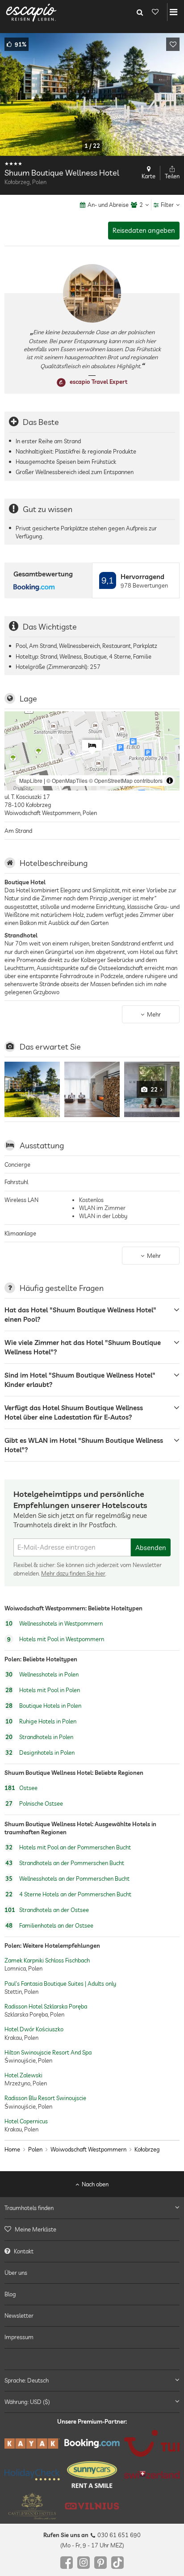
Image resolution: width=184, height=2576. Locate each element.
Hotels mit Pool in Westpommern (56, 1639)
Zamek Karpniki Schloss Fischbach (47, 1960)
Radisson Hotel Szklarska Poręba (46, 2006)
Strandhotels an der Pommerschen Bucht (65, 1863)
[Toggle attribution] (170, 781)
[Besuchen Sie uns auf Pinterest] (100, 2563)
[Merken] (173, 44)
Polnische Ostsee (34, 1804)
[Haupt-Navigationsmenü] (174, 12)
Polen (35, 2149)
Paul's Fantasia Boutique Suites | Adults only (60, 1983)
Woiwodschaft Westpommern (88, 2149)
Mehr (154, 1014)
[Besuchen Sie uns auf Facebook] (67, 2563)
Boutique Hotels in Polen (43, 1706)
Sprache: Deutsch (27, 2380)
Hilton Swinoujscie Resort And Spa (48, 2052)
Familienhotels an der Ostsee (49, 1925)
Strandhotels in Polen (39, 1737)
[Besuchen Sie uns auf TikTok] (117, 2563)
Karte (148, 176)
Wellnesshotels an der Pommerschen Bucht (67, 1878)
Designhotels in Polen (40, 1752)
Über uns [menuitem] (16, 2273)
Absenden (151, 1548)
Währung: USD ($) (27, 2402)
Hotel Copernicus (26, 2121)
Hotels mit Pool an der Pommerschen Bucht (68, 1847)
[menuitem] (92, 2230)
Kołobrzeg (147, 2149)
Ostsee (21, 1788)
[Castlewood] (32, 2506)
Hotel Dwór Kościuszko (34, 2029)
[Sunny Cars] (92, 2475)
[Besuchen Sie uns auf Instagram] (84, 2563)
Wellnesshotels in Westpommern (54, 1623)
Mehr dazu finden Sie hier (73, 1573)
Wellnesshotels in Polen (42, 1674)
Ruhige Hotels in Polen (41, 1721)
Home (12, 2149)
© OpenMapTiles (67, 780)
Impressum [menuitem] (19, 2337)
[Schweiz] (152, 2475)
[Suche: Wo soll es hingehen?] (140, 12)
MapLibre (31, 780)
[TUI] (152, 2444)
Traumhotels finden (29, 2208)
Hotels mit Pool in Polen (43, 1690)
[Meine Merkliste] (155, 12)
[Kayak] (32, 2444)
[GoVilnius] (92, 2506)
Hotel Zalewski (23, 2075)
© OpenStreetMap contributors (126, 780)
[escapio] (31, 12)
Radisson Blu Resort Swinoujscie (45, 2098)
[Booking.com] (92, 2444)
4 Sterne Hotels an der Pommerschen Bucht (68, 1894)
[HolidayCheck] (32, 2475)
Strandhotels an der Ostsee (47, 1910)
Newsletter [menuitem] (19, 2316)
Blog (10, 2294)
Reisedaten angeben (144, 230)
